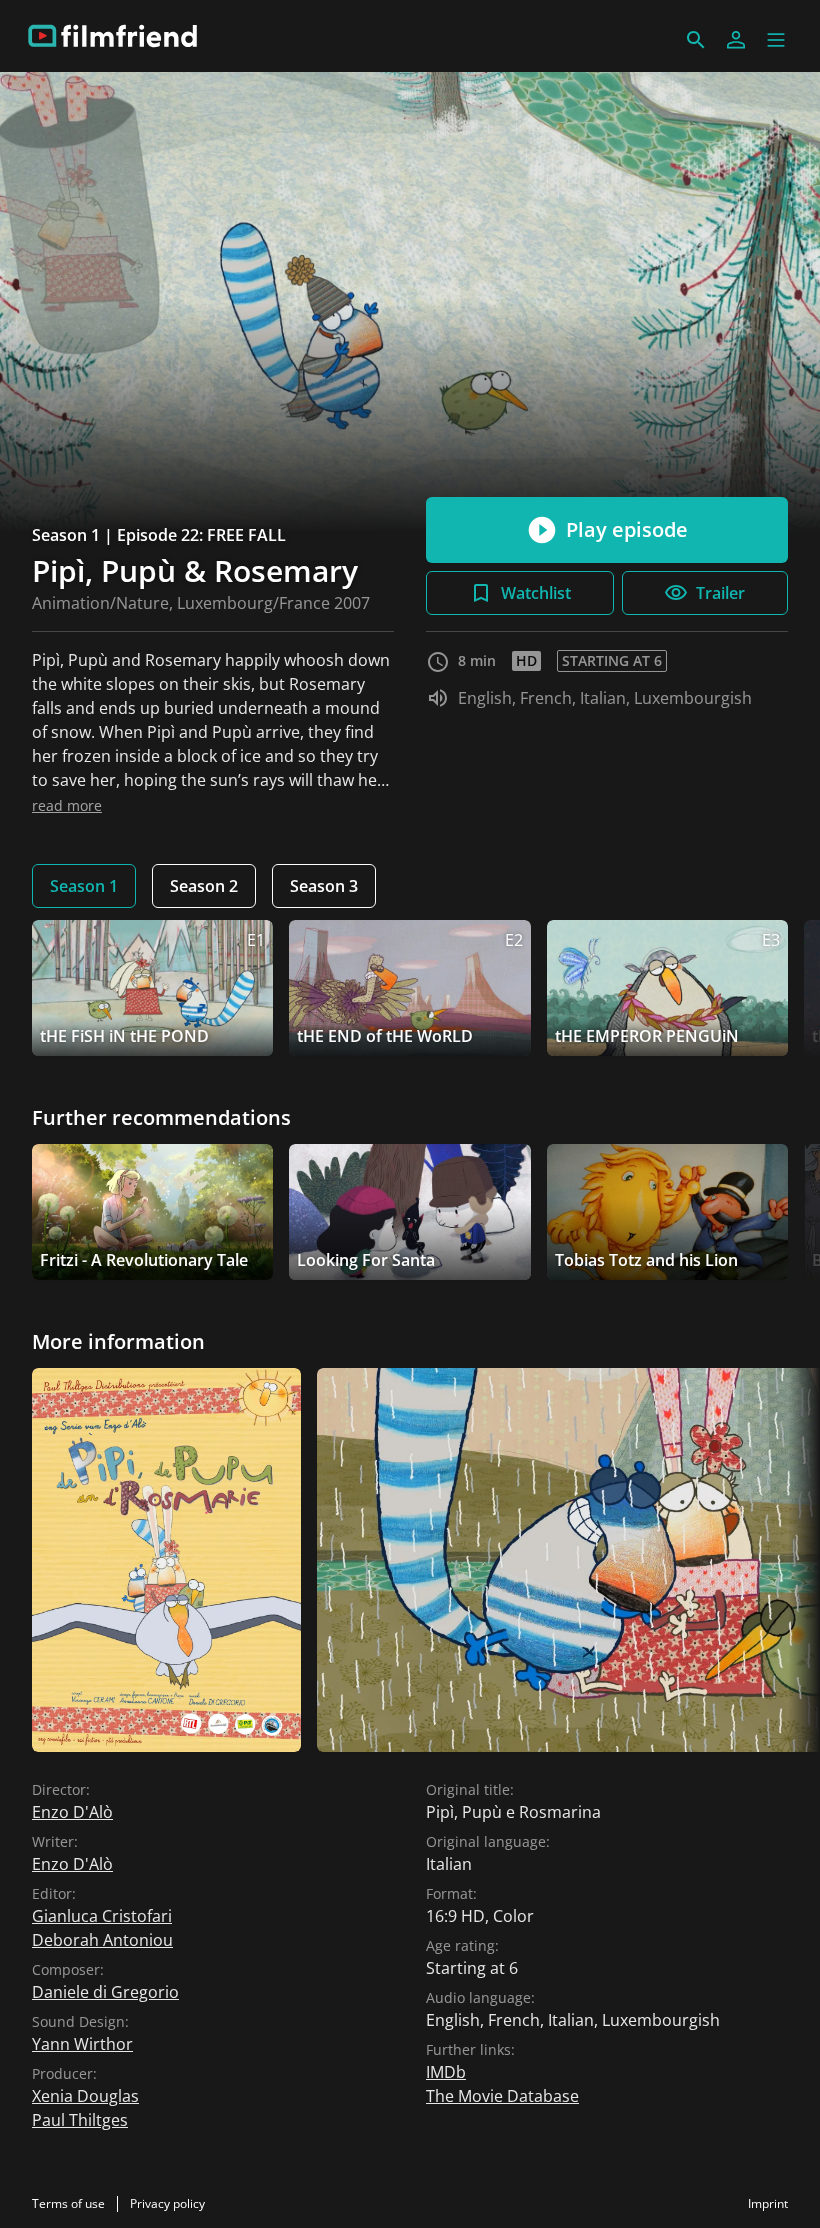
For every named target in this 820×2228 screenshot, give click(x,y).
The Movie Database (502, 2096)
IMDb (446, 2072)
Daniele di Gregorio (105, 1992)
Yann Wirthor (82, 2044)
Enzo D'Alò (72, 1812)
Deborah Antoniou (102, 1940)
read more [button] (67, 805)
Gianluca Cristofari (102, 1916)
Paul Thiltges (80, 2120)
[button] (776, 40)
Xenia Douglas (85, 2096)
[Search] (696, 40)
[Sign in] (736, 40)
